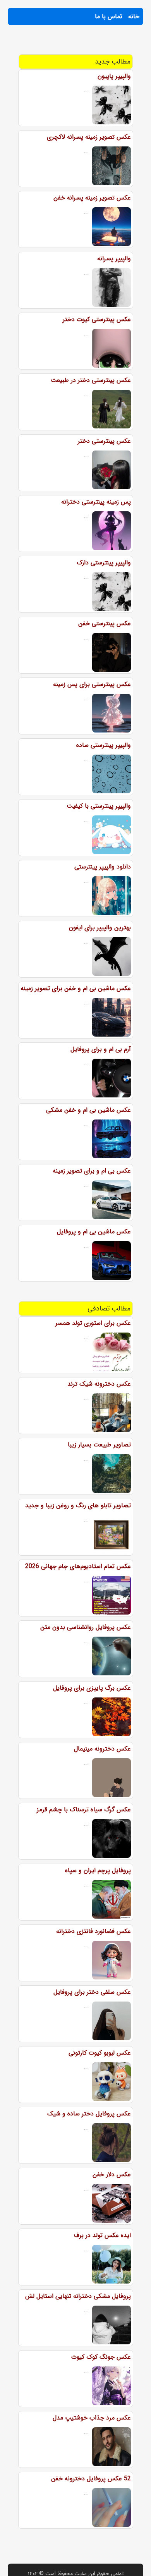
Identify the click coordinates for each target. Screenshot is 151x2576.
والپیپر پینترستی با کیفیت (99, 806)
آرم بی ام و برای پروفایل (101, 1049)
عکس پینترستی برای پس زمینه (92, 684)
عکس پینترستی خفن (105, 623)
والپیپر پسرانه (114, 259)
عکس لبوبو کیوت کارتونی (100, 2053)
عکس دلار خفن (112, 2174)
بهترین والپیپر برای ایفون (100, 928)
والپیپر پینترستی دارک (104, 563)
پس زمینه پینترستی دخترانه (96, 502)
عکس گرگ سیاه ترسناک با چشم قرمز (84, 1810)
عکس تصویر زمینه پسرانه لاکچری (89, 137)
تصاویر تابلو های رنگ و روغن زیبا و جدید (78, 1506)
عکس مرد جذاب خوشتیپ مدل (92, 2418)
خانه (134, 16)
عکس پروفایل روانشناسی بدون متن (86, 1627)
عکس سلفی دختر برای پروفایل (92, 1992)
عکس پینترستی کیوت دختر (97, 319)
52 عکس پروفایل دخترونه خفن (91, 2479)
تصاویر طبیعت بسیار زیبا (99, 1445)
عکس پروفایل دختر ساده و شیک (89, 2114)
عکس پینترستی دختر (104, 441)
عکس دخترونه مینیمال (102, 1749)
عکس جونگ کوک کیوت (101, 2357)
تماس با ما (109, 16)
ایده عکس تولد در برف (102, 2235)
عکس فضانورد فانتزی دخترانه (94, 1931)
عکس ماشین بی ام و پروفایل (94, 1232)
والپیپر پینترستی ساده (104, 745)
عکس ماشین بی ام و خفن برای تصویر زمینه (76, 988)
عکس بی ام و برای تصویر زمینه (92, 1171)
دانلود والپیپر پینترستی (103, 867)
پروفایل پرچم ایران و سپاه (98, 1870)
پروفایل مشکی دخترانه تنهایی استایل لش (78, 2296)
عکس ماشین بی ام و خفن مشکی (88, 1110)
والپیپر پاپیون (114, 76)
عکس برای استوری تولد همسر (93, 1323)
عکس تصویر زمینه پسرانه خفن (92, 198)
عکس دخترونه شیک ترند (99, 1384)
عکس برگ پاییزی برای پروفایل (92, 1688)
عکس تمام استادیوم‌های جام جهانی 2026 (78, 1566)
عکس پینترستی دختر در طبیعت (91, 380)
